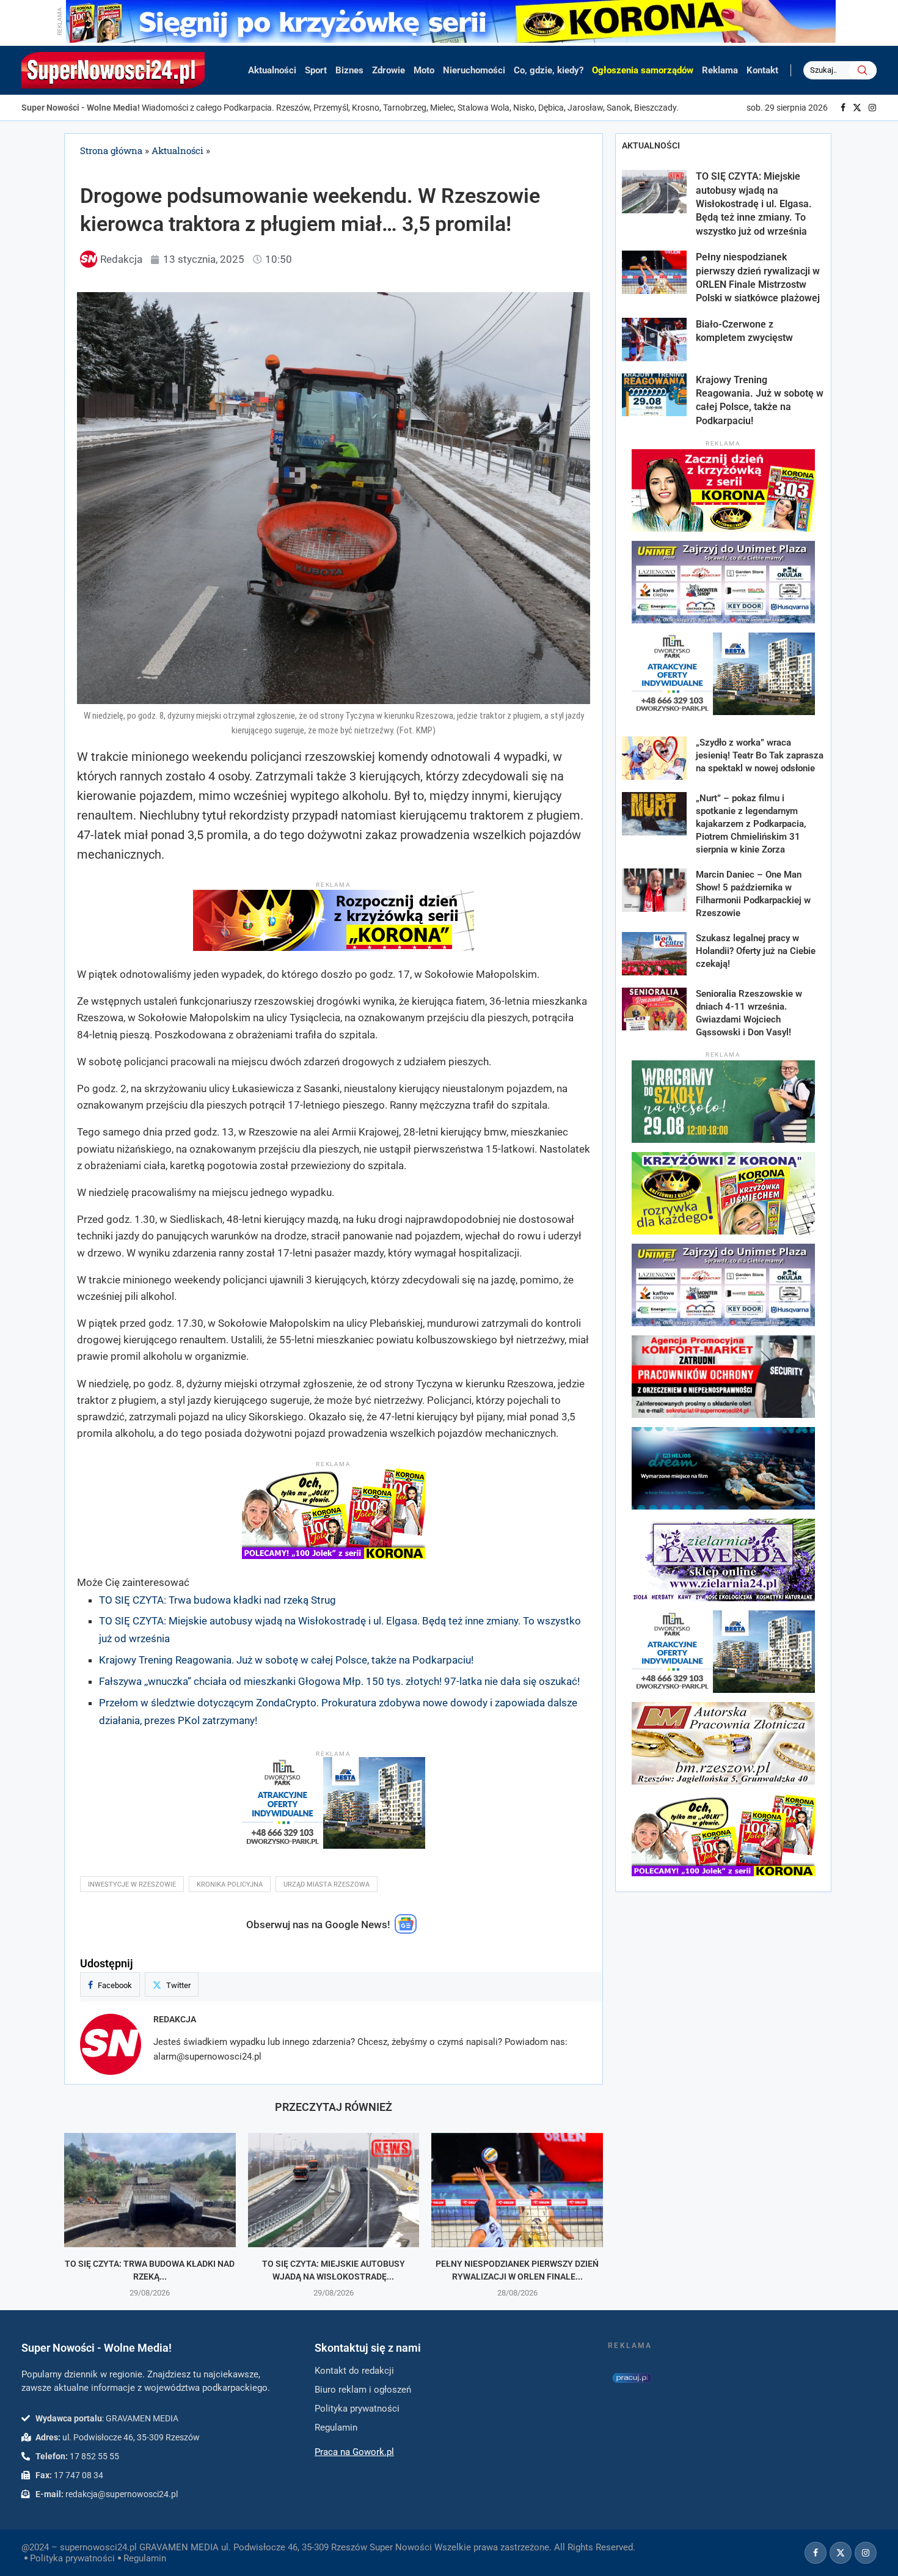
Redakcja (175, 2019)
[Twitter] (857, 108)
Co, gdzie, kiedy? (549, 70)
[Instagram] (872, 108)
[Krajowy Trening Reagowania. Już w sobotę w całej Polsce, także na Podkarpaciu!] (654, 395)
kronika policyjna (230, 1884)
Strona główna (111, 150)
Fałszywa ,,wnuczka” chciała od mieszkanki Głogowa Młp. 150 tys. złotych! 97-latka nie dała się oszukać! (339, 1681)
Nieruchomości (474, 70)
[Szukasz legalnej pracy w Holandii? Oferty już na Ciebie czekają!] (654, 954)
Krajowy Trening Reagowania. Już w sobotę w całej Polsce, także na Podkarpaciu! (286, 1660)
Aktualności (272, 70)
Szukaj (863, 70)
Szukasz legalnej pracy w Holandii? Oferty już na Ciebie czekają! (756, 951)
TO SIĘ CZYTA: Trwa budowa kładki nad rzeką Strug (217, 1600)
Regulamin (145, 2558)
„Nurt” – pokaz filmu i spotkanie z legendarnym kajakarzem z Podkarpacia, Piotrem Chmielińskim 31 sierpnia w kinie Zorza (751, 824)
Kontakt (762, 70)
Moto (424, 70)
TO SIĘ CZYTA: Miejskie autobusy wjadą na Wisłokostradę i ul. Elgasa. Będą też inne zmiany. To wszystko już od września (754, 204)
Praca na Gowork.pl (354, 2452)
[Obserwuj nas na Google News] (406, 1931)
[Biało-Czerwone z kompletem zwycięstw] (654, 339)
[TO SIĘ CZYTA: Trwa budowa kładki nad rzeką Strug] (150, 2190)
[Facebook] (843, 108)
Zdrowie (389, 70)
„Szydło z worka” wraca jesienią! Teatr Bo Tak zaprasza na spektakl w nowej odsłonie (760, 755)
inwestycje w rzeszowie (132, 1884)
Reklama (720, 70)
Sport (316, 70)
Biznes (349, 70)
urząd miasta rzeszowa (327, 1884)
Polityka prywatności (72, 2558)
